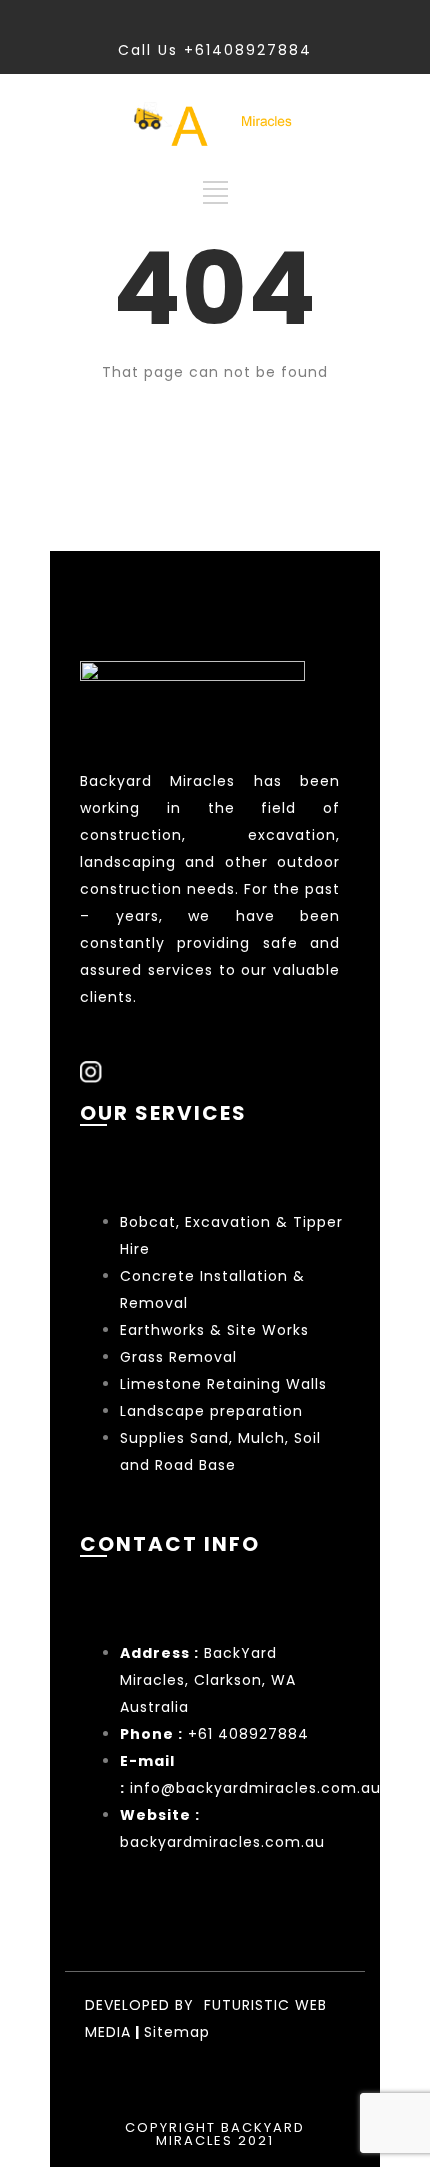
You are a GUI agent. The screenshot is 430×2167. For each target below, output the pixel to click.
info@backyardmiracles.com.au (255, 1788)
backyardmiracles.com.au (222, 1842)
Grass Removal (181, 1357)
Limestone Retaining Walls (223, 1384)
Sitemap (177, 2032)
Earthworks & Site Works (214, 1330)
